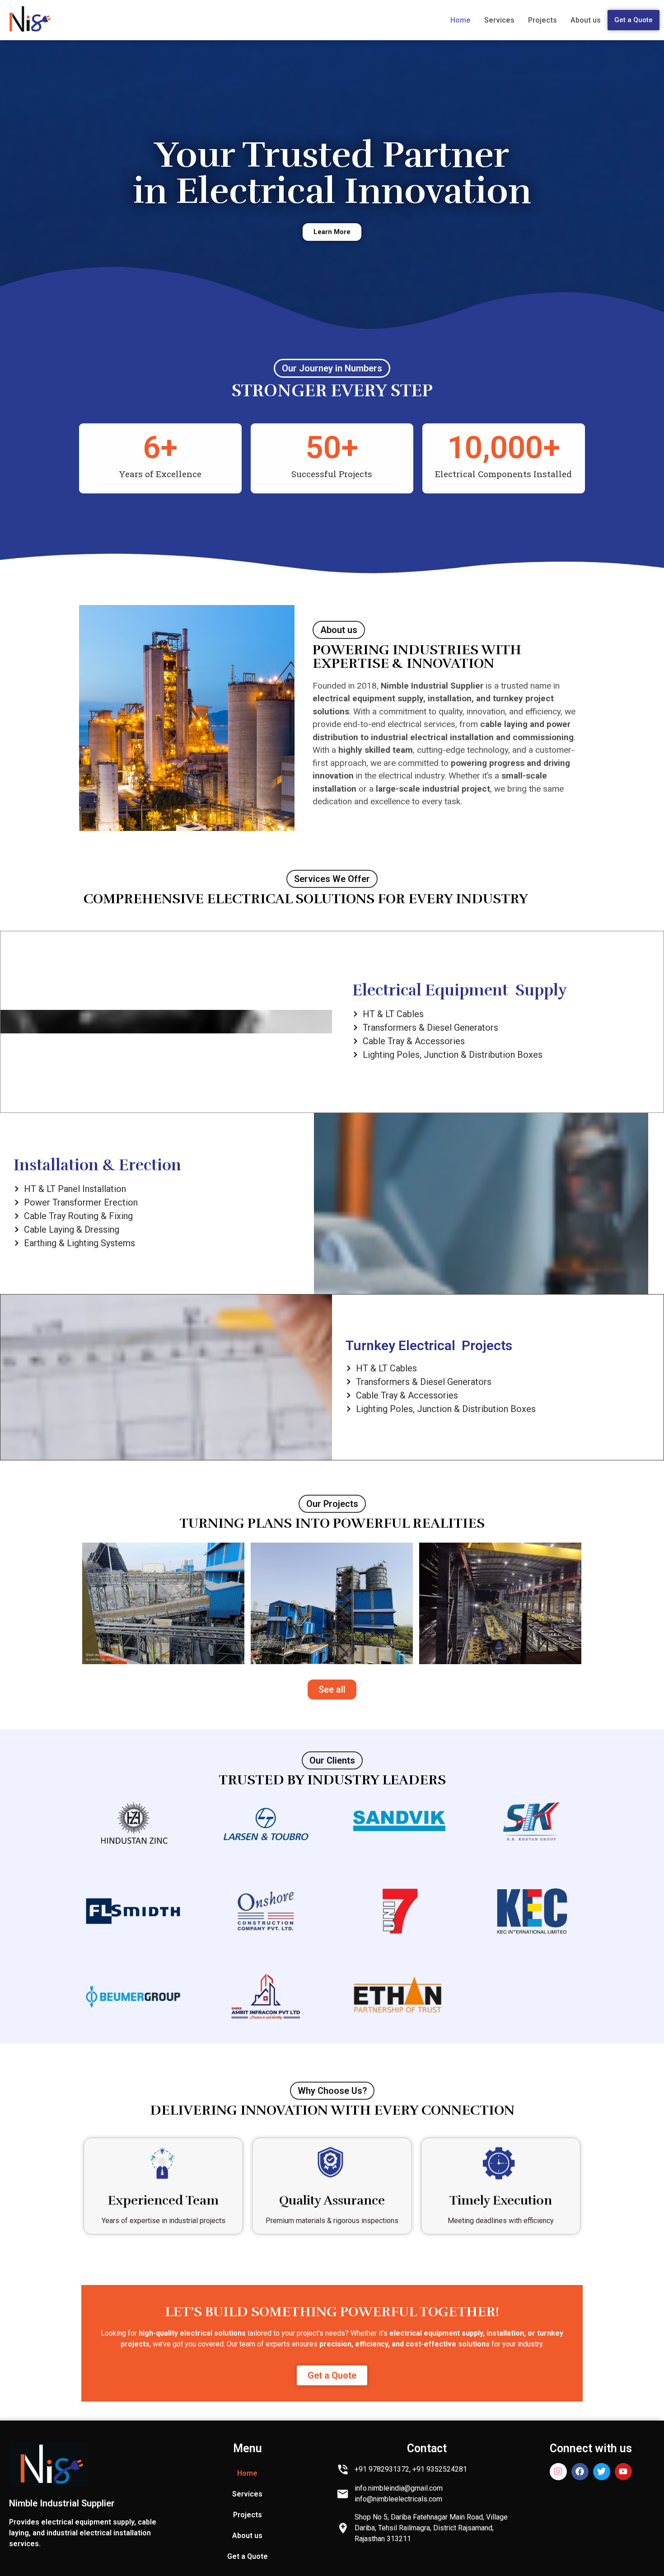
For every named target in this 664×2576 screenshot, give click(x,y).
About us (586, 20)
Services (499, 20)
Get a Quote (634, 20)
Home (461, 20)
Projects (542, 20)
